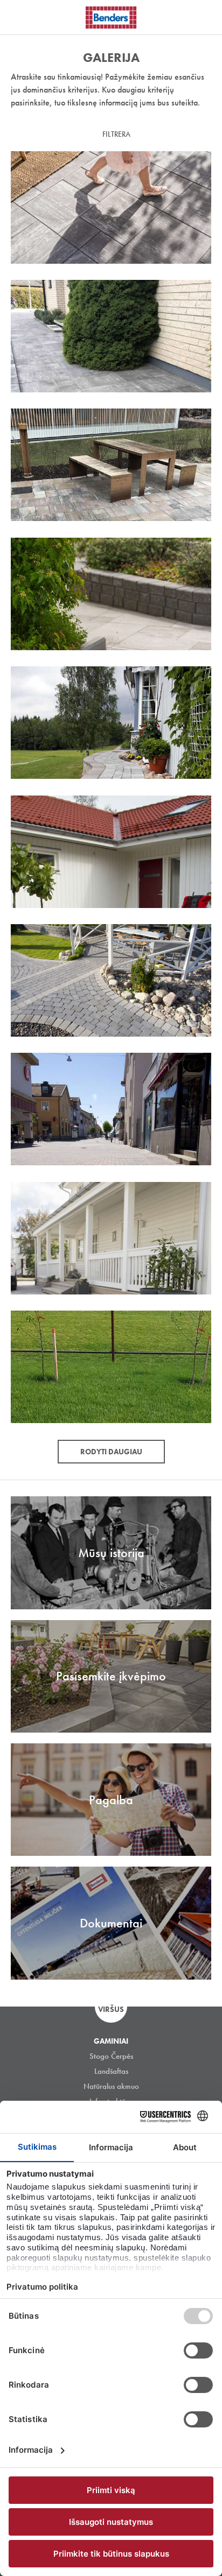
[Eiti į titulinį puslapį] (111, 17)
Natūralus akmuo (111, 2086)
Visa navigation (22, 18)
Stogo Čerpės (111, 2056)
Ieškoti (206, 16)
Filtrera (116, 134)
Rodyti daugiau (111, 1452)
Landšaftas (111, 2071)
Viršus (111, 2009)
